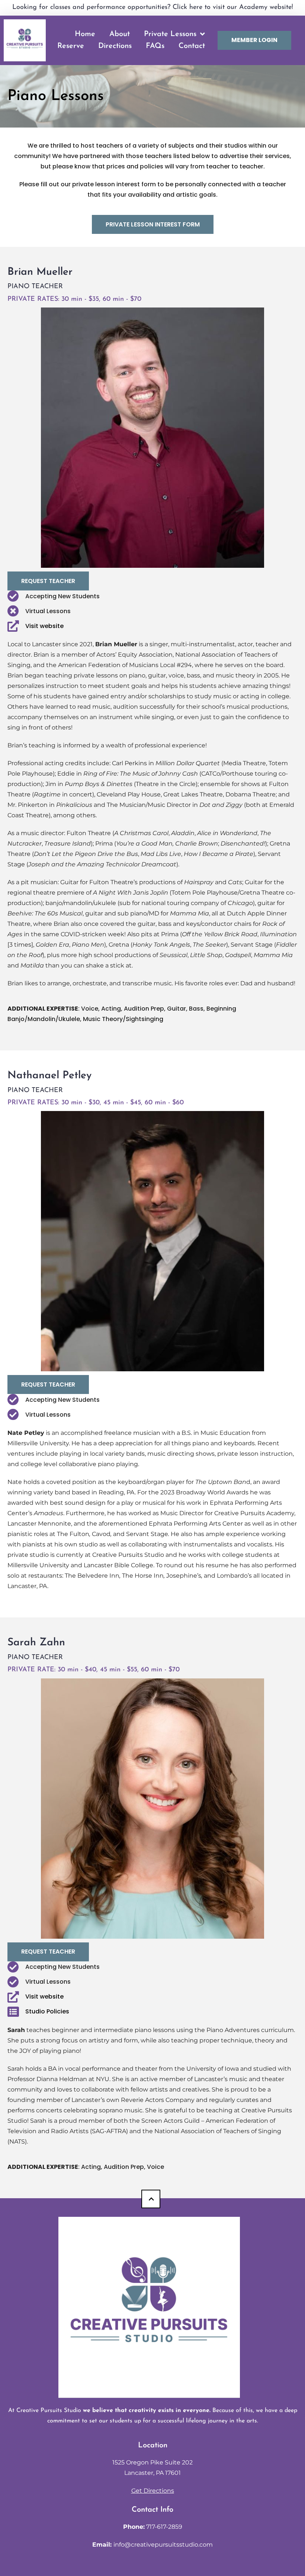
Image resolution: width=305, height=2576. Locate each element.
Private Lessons (170, 34)
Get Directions (153, 2491)
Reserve (71, 46)
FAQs (155, 46)
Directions (115, 46)
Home (85, 34)
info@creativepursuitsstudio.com (163, 2545)
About (120, 34)
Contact (192, 46)
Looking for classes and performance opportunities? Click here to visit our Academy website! (153, 7)
